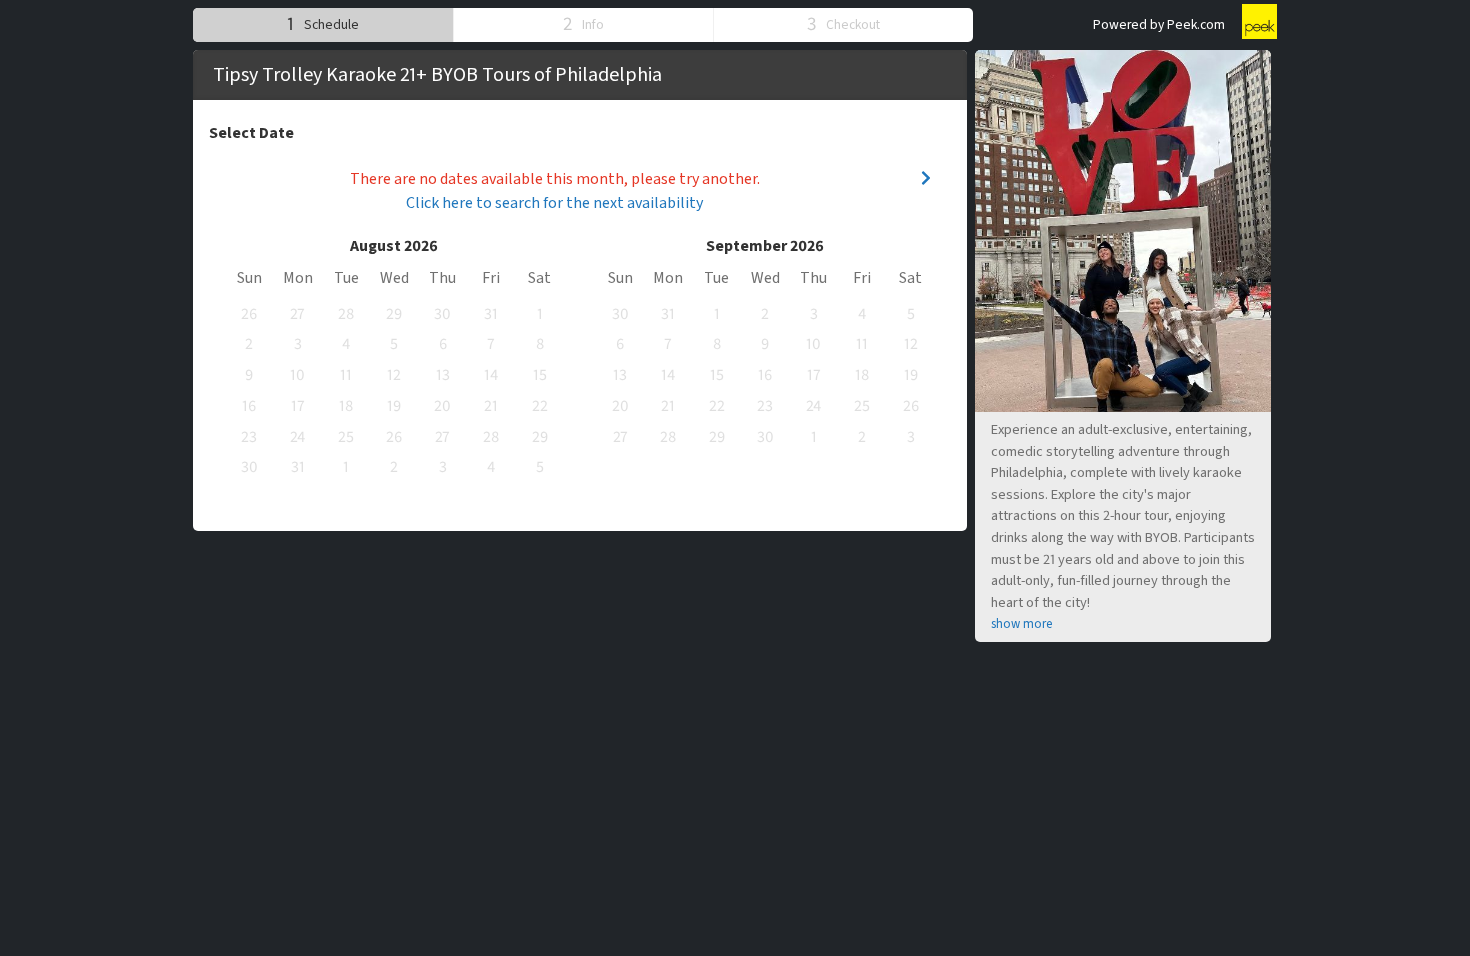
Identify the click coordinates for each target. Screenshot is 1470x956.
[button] (323, 24)
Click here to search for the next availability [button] (554, 203)
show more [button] (1021, 624)
